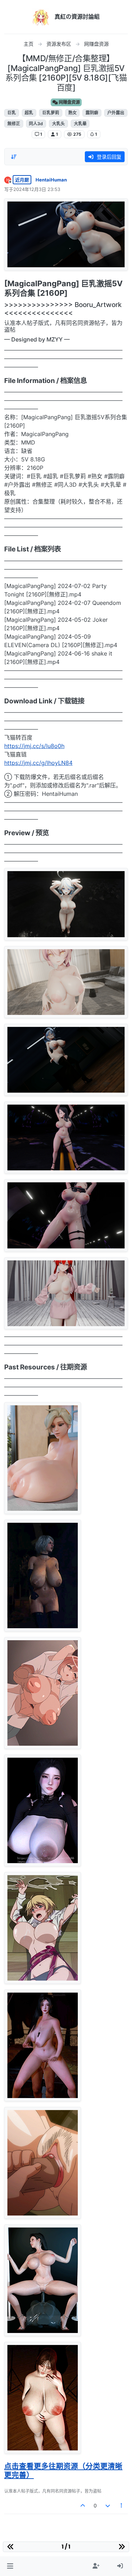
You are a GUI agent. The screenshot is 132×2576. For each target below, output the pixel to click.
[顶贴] (83, 2505)
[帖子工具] (122, 2505)
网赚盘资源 (69, 102)
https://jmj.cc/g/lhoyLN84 (38, 763)
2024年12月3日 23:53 (37, 189)
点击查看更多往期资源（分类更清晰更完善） (63, 2470)
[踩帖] (108, 2505)
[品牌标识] (41, 17)
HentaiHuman (51, 180)
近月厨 (22, 180)
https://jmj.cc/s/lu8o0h (34, 746)
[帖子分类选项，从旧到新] (14, 157)
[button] (10, 2566)
